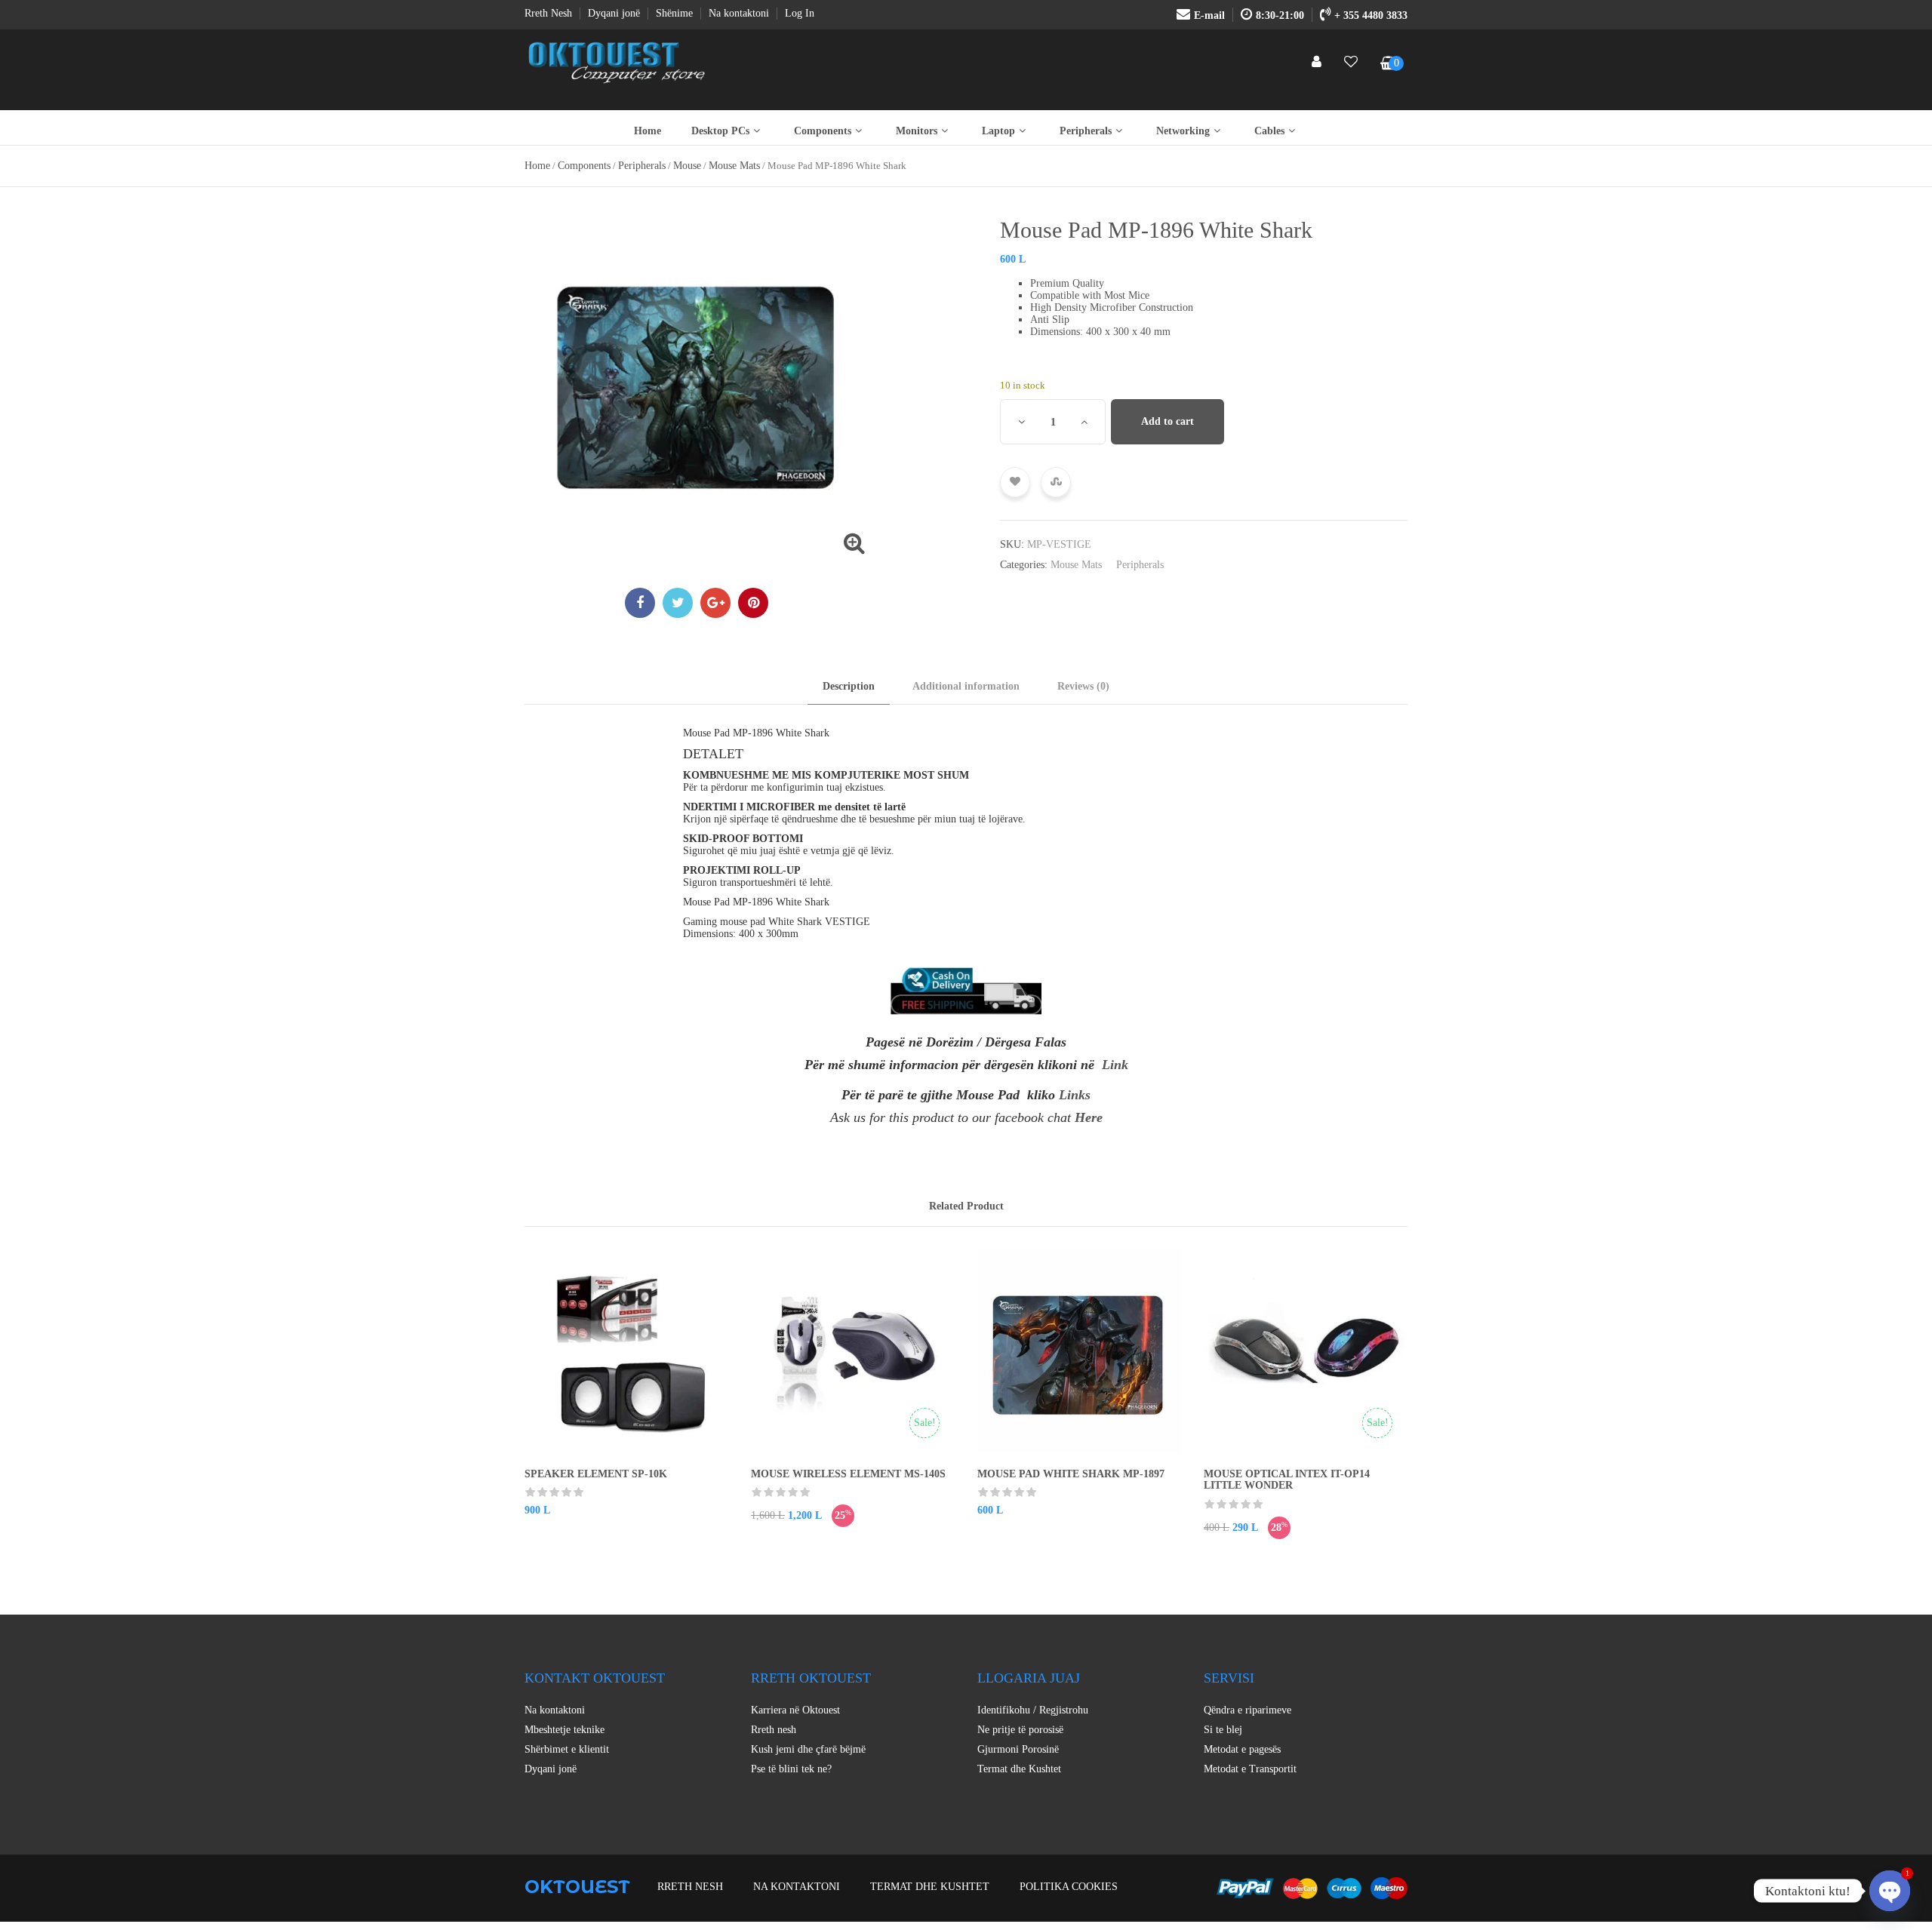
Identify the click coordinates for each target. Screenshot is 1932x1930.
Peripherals (1086, 131)
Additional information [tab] (966, 686)
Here (1089, 1117)
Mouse (687, 166)
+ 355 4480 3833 (1371, 15)
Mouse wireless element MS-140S (848, 1474)
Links (1075, 1095)
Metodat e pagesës (1242, 1749)
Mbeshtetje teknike (565, 1730)
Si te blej (1223, 1730)
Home (648, 131)
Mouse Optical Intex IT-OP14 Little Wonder (1287, 1480)
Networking (1183, 131)
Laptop (998, 131)
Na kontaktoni (555, 1710)
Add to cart (1168, 421)
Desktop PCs (720, 131)
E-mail (1209, 15)
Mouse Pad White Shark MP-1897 (1071, 1474)
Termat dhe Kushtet (1019, 1769)
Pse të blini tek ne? (791, 1769)
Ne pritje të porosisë (1020, 1730)
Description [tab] (849, 686)
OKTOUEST (577, 1887)
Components (823, 131)
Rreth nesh (774, 1730)
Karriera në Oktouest (795, 1710)
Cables (1269, 131)
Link (1115, 1065)
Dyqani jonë (551, 1769)
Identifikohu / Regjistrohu (1033, 1710)
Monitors (917, 131)
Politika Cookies (1069, 1887)
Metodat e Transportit (1250, 1769)
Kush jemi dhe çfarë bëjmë (808, 1749)
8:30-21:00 (1280, 15)
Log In (800, 13)
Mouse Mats (734, 166)
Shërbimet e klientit (567, 1749)
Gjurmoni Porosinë (1018, 1749)
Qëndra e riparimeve (1247, 1710)
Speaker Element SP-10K (596, 1474)
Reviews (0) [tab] (1083, 686)
